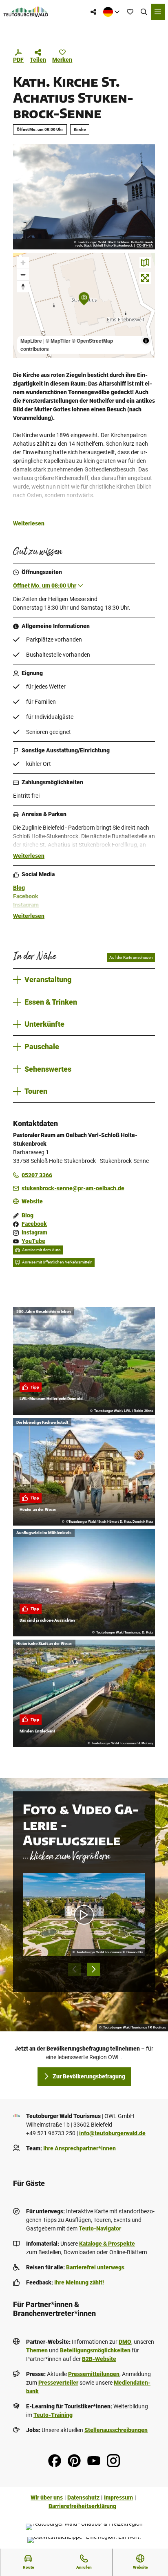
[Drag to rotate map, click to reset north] (23, 286)
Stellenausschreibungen (116, 2430)
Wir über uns (47, 2497)
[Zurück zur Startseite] (26, 12)
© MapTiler (58, 341)
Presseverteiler (58, 2383)
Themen (37, 2350)
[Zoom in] (23, 263)
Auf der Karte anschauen (131, 957)
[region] (84, 305)
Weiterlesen (29, 523)
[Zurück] (74, 1969)
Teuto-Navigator (100, 2228)
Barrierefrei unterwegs (95, 2267)
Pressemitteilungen (94, 2374)
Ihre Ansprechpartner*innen (80, 2148)
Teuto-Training (53, 2415)
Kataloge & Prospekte (107, 2244)
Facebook (26, 896)
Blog (19, 888)
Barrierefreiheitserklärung (82, 2506)
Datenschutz (83, 2497)
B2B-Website (99, 2359)
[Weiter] (94, 1969)
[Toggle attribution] (146, 341)
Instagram (26, 905)
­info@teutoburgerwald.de (112, 2133)
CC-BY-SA (145, 246)
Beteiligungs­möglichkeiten (95, 2350)
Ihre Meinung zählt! (79, 2282)
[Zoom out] (23, 275)
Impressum (118, 2497)
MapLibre (31, 341)
